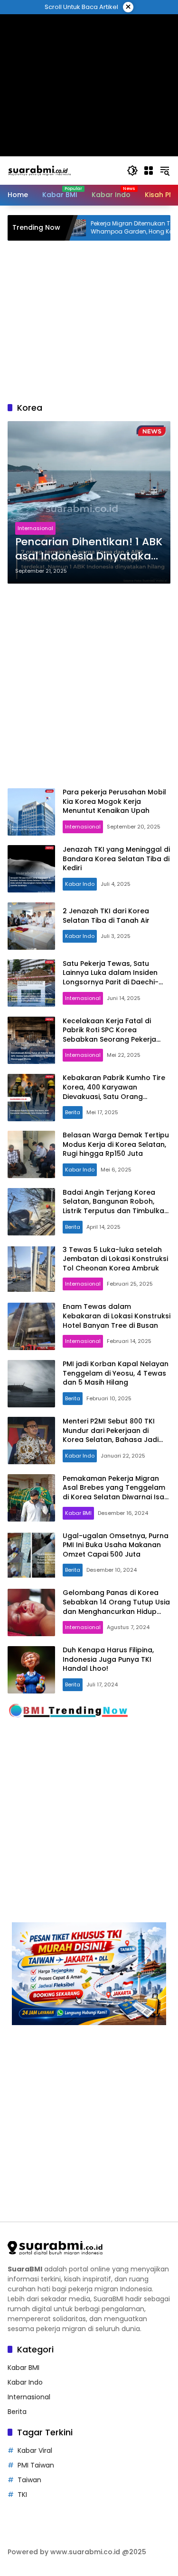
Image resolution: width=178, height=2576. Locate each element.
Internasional (35, 528)
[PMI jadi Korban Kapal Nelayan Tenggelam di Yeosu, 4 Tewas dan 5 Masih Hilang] (31, 1384)
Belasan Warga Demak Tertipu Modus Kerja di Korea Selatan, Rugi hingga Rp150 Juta (116, 1144)
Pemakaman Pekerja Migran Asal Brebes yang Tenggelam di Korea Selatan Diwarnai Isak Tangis (115, 1492)
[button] (132, 171)
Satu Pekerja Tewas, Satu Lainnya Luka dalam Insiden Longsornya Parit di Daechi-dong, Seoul (111, 977)
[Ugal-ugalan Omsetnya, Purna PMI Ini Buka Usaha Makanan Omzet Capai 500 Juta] (31, 1555)
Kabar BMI (78, 1513)
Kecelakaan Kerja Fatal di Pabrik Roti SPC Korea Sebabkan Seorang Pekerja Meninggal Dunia (109, 1035)
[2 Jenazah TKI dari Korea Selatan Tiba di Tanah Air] (31, 926)
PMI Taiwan (36, 2465)
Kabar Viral (35, 2450)
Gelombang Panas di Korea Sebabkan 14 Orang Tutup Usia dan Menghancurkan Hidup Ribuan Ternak (116, 1607)
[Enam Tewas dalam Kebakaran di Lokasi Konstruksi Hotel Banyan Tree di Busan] (31, 1326)
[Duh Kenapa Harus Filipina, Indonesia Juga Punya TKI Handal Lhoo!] (31, 1670)
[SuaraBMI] (62, 170)
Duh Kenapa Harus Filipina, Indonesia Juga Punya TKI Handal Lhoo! (108, 1659)
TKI (22, 2495)
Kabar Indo (80, 884)
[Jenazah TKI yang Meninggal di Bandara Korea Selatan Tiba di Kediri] (31, 869)
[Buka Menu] (149, 171)
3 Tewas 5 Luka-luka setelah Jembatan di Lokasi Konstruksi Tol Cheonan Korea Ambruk (115, 1259)
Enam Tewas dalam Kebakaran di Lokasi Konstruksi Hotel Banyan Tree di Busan (117, 1316)
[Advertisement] (89, 686)
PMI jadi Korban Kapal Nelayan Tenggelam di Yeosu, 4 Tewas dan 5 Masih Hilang (116, 1373)
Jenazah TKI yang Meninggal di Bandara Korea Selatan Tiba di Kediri (116, 859)
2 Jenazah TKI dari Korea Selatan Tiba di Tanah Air (106, 916)
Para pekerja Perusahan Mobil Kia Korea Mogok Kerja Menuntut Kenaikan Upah (114, 801)
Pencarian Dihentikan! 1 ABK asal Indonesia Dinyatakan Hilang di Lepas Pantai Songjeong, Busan (89, 549)
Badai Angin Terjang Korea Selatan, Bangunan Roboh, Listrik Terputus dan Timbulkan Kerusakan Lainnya (116, 1206)
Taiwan (29, 2480)
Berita (73, 1112)
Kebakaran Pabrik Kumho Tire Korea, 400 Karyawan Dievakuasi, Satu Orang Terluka (114, 1092)
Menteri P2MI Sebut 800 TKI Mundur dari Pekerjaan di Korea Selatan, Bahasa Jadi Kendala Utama (111, 1435)
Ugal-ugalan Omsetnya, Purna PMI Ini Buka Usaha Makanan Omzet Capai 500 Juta (116, 1545)
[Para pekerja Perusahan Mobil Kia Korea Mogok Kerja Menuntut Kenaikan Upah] (31, 812)
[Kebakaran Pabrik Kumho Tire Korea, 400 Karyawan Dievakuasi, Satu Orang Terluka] (31, 1098)
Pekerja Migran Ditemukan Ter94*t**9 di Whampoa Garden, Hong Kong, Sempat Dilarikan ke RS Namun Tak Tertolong (112, 228)
